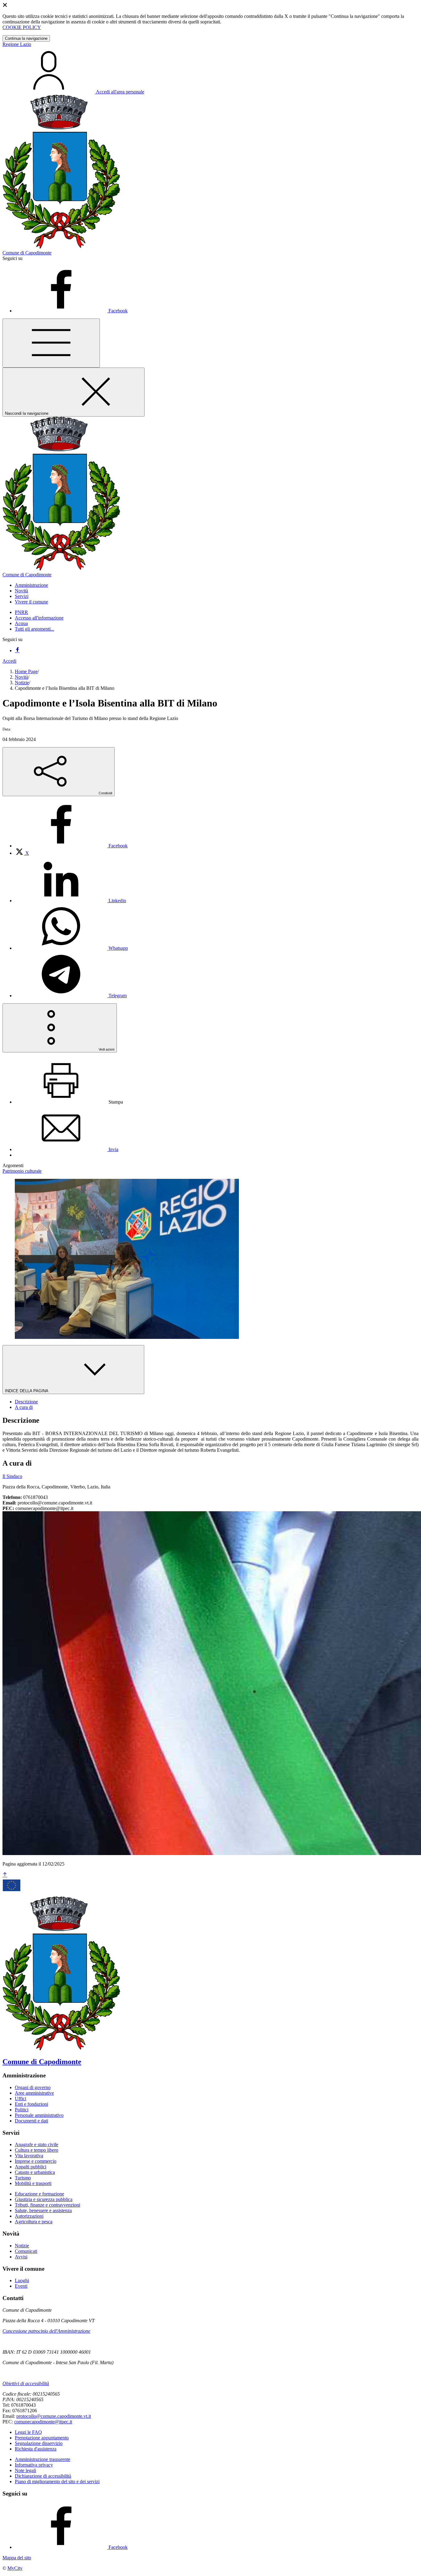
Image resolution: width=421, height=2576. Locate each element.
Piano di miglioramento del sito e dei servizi (57, 2481)
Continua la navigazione (26, 38)
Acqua (21, 623)
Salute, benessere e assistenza (43, 2210)
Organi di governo (33, 2087)
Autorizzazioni (29, 2216)
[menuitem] (71, 846)
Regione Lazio (17, 44)
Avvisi (21, 2257)
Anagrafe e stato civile (37, 2144)
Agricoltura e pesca (34, 2222)
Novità (21, 677)
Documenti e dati (31, 2121)
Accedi (9, 661)
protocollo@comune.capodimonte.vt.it (54, 2416)
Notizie (22, 683)
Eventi (21, 2286)
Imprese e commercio (36, 2161)
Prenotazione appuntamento (42, 2438)
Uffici (20, 2099)
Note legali (25, 2470)
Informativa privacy (34, 2465)
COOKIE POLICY (22, 27)
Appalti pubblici (31, 2167)
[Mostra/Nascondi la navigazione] (51, 343)
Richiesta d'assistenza (36, 2449)
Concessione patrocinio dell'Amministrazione (46, 2331)
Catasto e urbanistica (35, 2172)
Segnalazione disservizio (39, 2443)
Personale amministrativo (39, 2115)
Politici (22, 2110)
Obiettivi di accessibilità (26, 2383)
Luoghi (22, 2280)
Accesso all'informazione (39, 618)
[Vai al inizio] (5, 1875)
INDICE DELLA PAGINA (27, 1391)
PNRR (21, 612)
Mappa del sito (17, 2558)
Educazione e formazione (39, 2194)
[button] (31, 585)
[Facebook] (17, 650)
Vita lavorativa (29, 2156)
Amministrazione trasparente (43, 2459)
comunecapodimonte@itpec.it (43, 2422)
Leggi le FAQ (28, 2432)
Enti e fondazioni (31, 2104)
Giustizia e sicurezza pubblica (44, 2199)
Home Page (26, 671)
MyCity (15, 2568)
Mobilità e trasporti (33, 2183)
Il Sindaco (12, 1476)
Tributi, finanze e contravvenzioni (47, 2205)
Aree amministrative (34, 2093)
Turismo (23, 2178)
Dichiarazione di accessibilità (43, 2476)
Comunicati (26, 2251)
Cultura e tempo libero (37, 2150)
